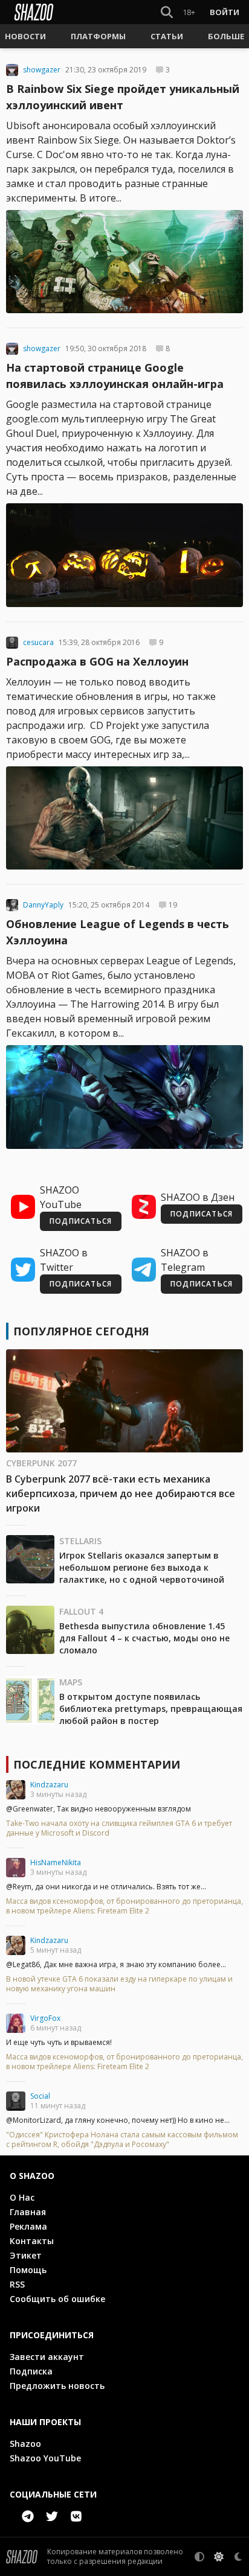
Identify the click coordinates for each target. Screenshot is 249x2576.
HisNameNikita (56, 1862)
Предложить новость (57, 2386)
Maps (71, 1682)
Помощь (28, 2270)
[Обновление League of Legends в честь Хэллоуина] (124, 1097)
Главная (28, 2212)
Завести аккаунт (47, 2357)
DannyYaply (43, 905)
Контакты (32, 2241)
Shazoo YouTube (45, 2458)
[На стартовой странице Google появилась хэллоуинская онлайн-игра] (124, 555)
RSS (17, 2284)
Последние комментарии (97, 1764)
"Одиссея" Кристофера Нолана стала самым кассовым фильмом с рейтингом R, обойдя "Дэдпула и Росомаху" (122, 2140)
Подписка (31, 2371)
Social (40, 2096)
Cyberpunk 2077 (41, 1463)
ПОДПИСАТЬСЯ (81, 1221)
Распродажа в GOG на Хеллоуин (97, 661)
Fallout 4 (81, 1611)
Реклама (28, 2226)
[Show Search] (164, 12)
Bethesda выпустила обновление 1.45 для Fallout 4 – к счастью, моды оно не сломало (144, 1638)
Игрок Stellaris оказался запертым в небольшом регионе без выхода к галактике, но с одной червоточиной (142, 1567)
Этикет (26, 2255)
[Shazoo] (34, 12)
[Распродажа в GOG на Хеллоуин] (124, 818)
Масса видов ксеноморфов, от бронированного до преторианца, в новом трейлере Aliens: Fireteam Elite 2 (124, 1906)
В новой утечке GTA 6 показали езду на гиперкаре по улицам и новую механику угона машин (119, 1984)
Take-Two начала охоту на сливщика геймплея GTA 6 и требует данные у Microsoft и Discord (119, 1828)
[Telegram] (28, 2516)
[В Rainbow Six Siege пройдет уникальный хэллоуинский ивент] (124, 262)
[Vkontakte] (76, 2516)
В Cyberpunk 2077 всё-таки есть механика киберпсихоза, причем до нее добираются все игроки (121, 1493)
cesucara (38, 643)
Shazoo (25, 2444)
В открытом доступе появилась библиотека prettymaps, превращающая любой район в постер (151, 1709)
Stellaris (80, 1541)
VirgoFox (45, 2018)
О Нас (22, 2197)
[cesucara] (12, 643)
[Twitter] (52, 2516)
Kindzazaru (49, 1785)
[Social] (16, 2101)
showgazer (42, 70)
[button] (25, 36)
